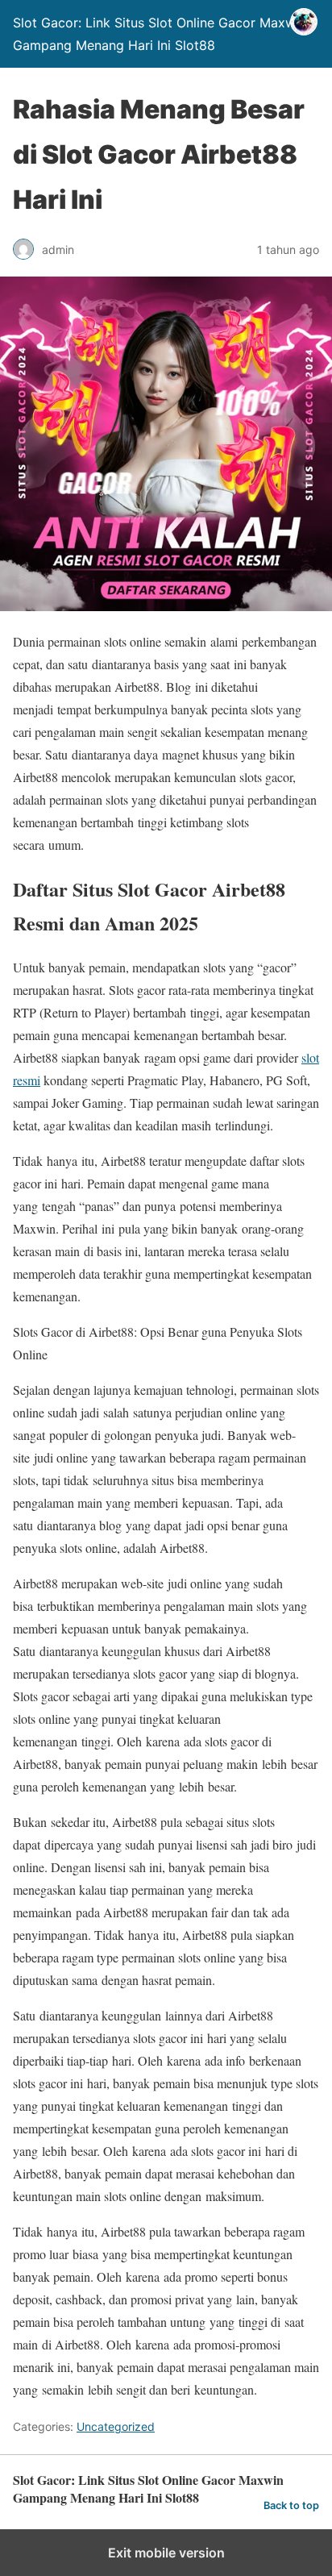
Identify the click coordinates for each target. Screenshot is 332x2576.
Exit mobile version (166, 2553)
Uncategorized (116, 2426)
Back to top (291, 2505)
